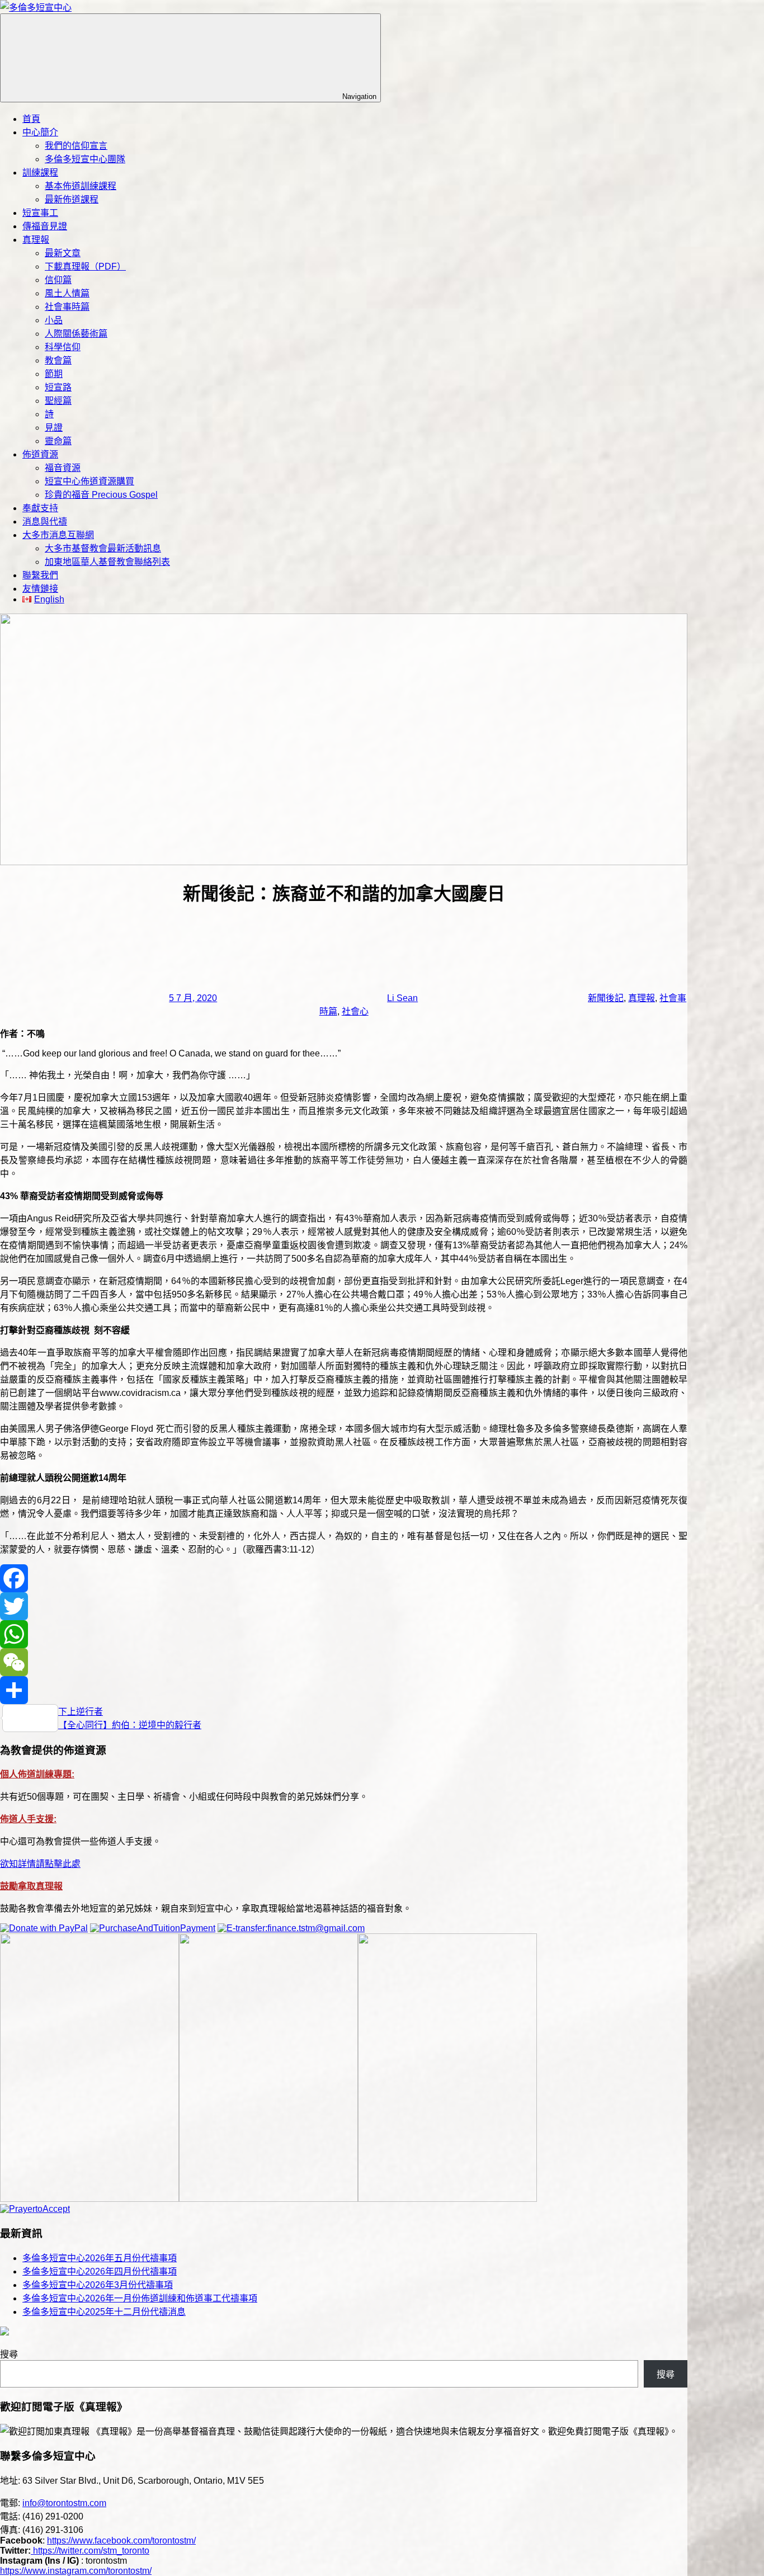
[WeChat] (344, 1662)
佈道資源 (40, 454)
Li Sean (402, 998)
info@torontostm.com (64, 2503)
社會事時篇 (67, 307)
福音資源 (63, 468)
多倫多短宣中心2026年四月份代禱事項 (100, 2271)
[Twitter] (344, 1606)
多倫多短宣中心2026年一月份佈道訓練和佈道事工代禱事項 (140, 2298)
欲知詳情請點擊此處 (40, 1864)
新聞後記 (606, 998)
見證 (54, 428)
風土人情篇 (67, 293)
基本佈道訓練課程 (81, 186)
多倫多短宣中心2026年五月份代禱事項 (100, 2258)
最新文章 (63, 253)
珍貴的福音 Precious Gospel (101, 495)
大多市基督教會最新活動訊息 (103, 548)
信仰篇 (58, 280)
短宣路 (58, 387)
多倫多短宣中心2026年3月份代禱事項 (98, 2285)
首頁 (31, 119)
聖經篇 (58, 401)
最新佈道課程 (72, 199)
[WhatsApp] (344, 1634)
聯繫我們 (40, 575)
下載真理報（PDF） (85, 266)
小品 (54, 320)
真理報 (36, 240)
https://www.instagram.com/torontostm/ (76, 2571)
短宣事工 (40, 213)
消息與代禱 (45, 522)
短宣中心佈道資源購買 (89, 481)
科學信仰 (63, 347)
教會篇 (58, 360)
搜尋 (9, 2354)
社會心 (355, 1011)
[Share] (344, 1690)
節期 (54, 374)
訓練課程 (40, 173)
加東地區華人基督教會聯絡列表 (107, 562)
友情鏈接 (40, 589)
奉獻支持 (40, 508)
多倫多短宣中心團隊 (85, 159)
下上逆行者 (81, 1712)
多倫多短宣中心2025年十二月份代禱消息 (104, 2312)
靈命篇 (58, 441)
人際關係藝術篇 (76, 334)
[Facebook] (344, 1578)
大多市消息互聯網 (58, 535)
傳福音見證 (45, 226)
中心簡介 (40, 132)
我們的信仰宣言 (76, 146)
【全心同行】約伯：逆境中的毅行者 (130, 1725)
